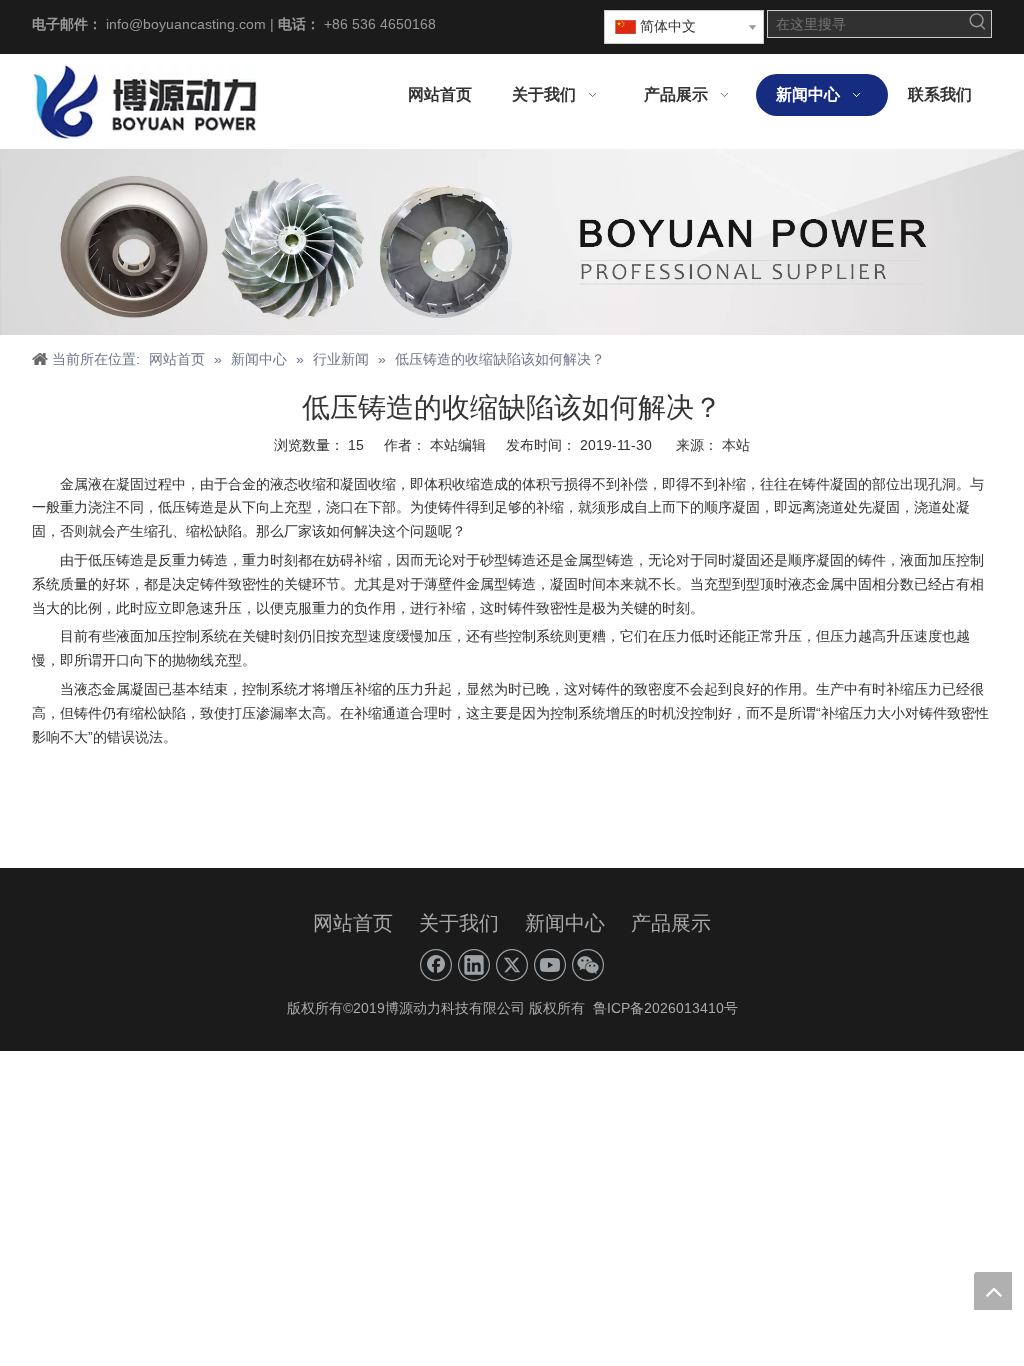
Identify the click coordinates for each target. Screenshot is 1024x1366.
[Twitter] (512, 965)
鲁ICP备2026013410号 (663, 1008)
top (993, 1291)
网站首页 (353, 923)
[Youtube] (550, 965)
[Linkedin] (474, 965)
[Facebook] (436, 965)
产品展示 (671, 923)
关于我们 (459, 923)
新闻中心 (565, 923)
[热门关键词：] (978, 24)
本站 (736, 445)
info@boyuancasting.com (186, 24)
